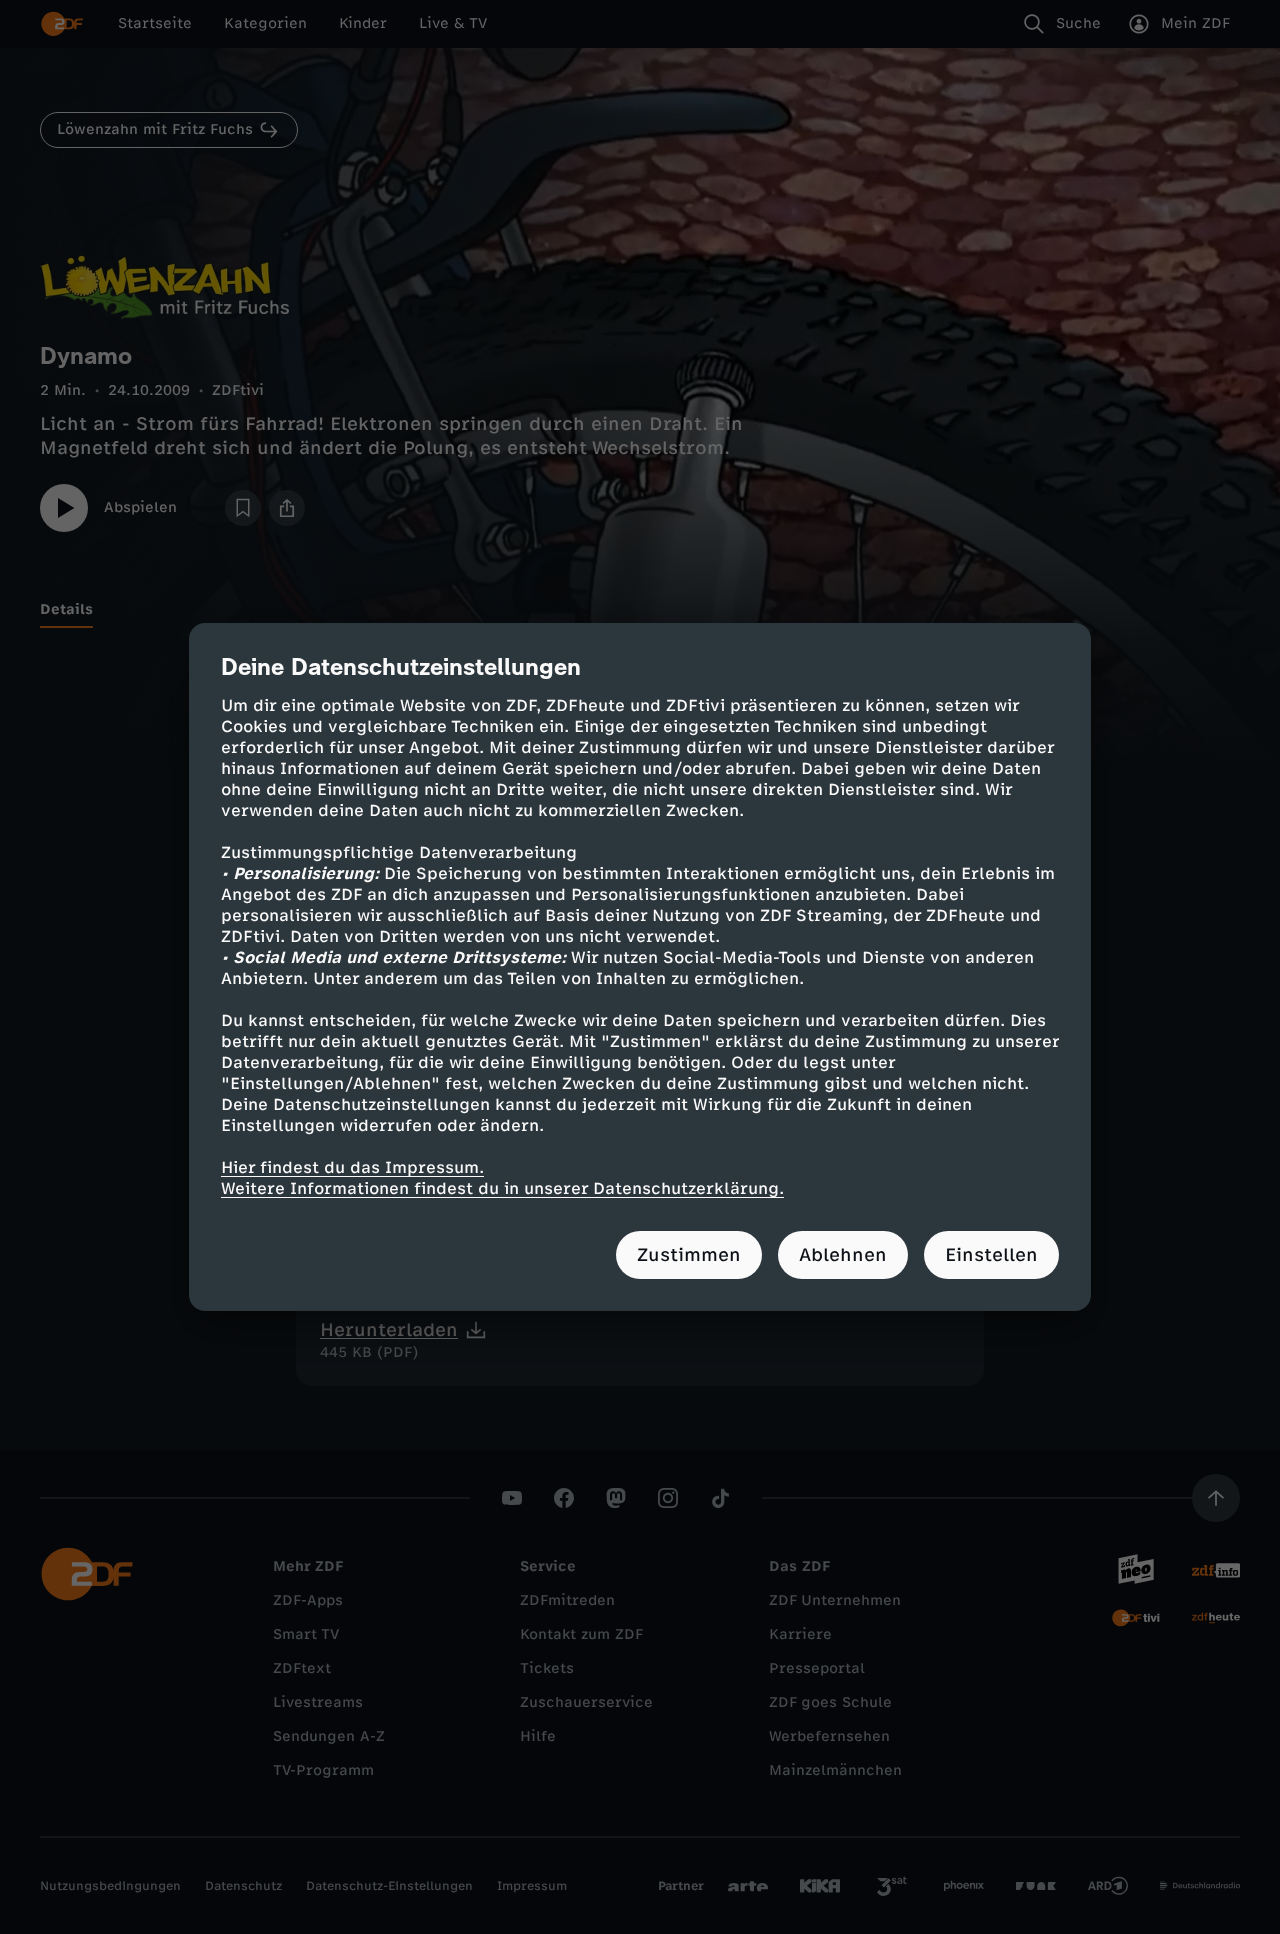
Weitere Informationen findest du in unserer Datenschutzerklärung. (502, 1188)
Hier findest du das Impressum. (352, 1167)
